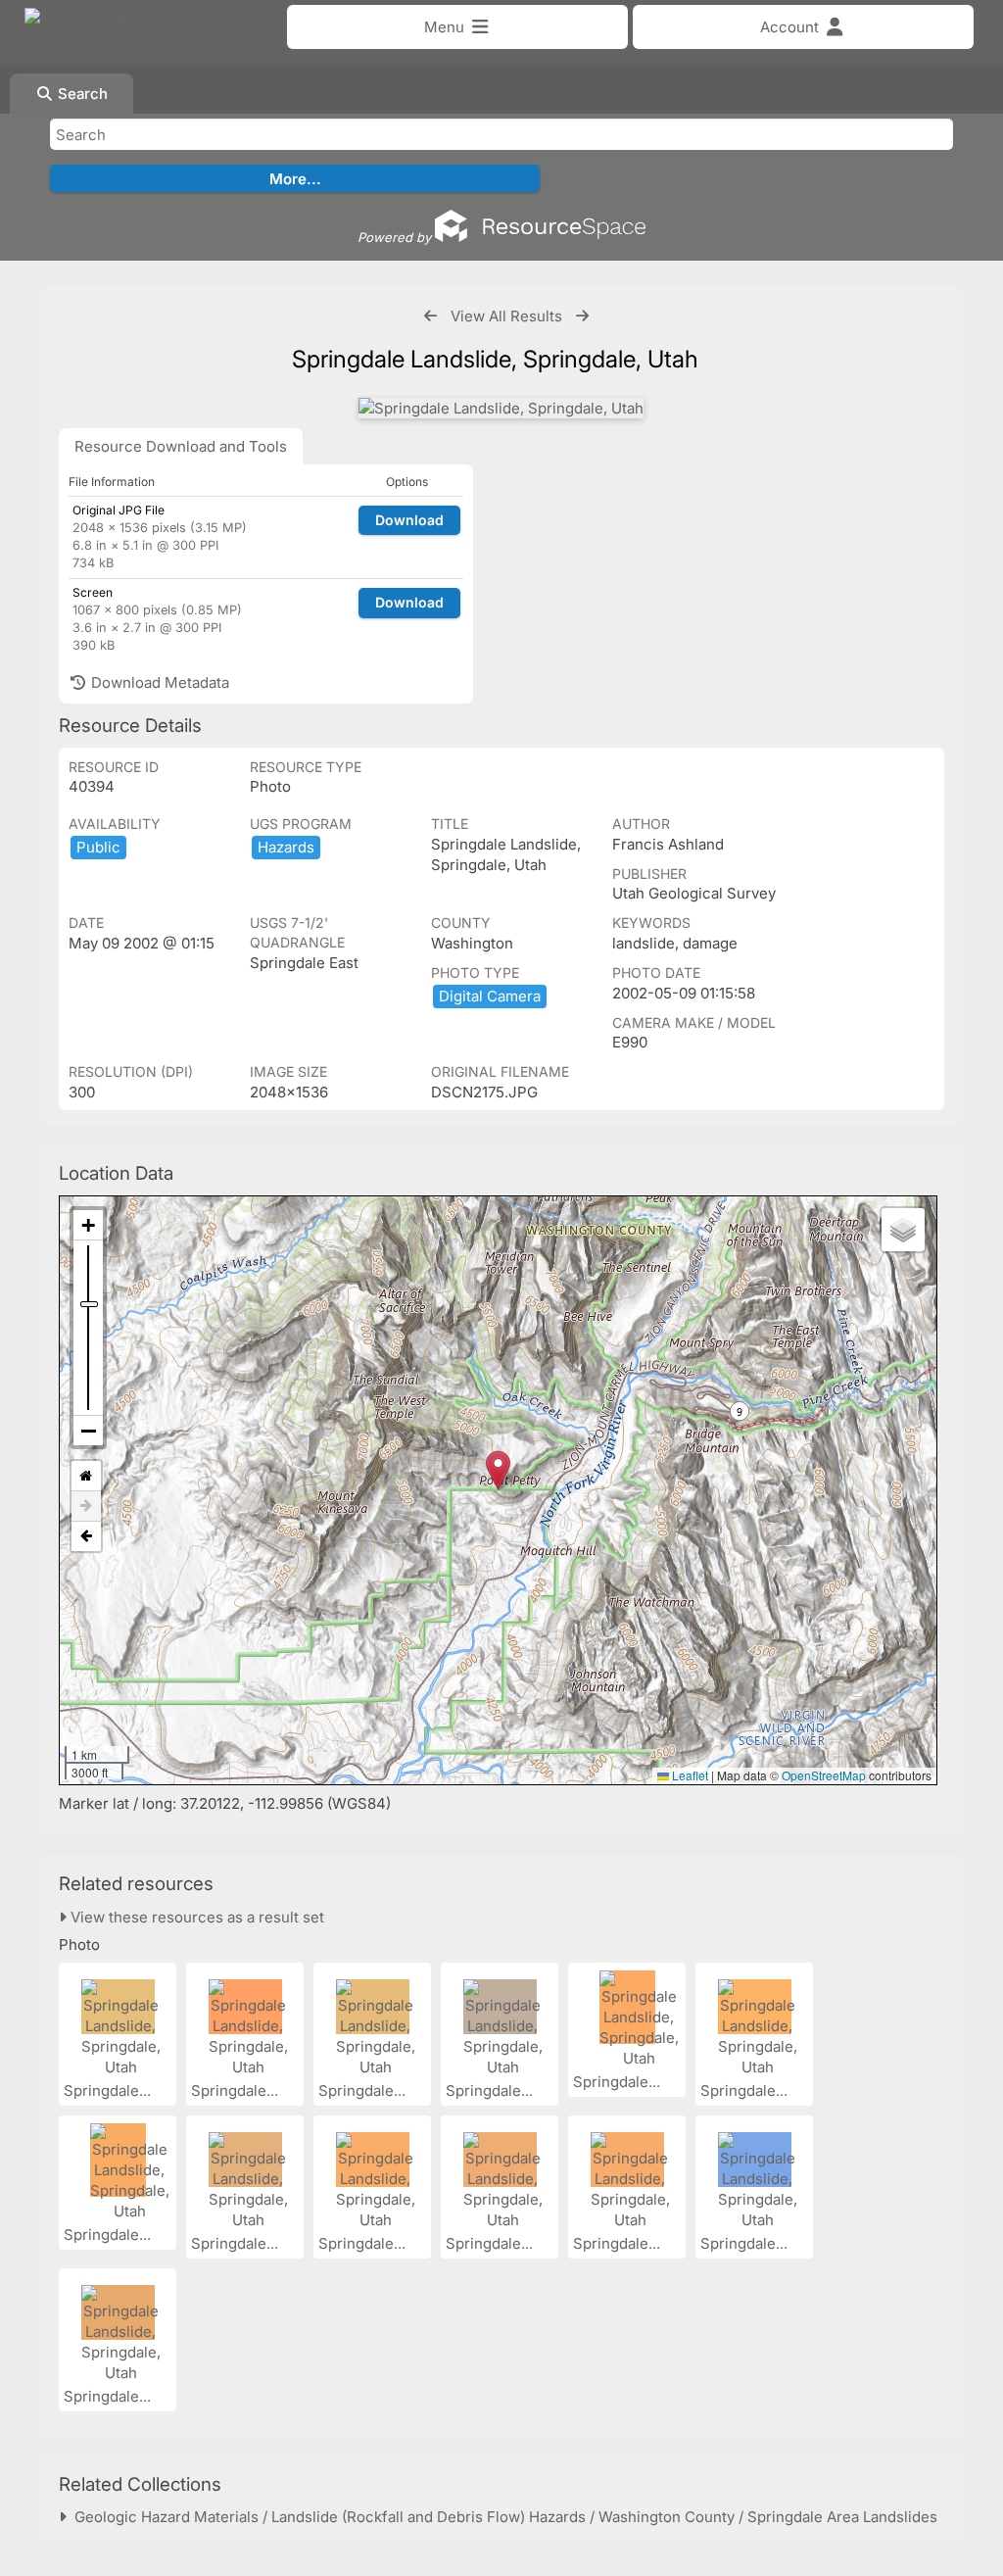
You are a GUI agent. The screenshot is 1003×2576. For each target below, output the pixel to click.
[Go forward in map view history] (86, 1507)
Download (409, 520)
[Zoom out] (88, 1431)
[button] (498, 1470)
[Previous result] (430, 316)
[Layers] (903, 1230)
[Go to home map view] (86, 1476)
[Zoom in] (88, 1225)
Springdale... (109, 2090)
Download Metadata (158, 682)
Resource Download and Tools (181, 446)
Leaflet (689, 1775)
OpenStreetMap (824, 1775)
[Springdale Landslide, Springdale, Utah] (501, 408)
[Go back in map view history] (86, 1536)
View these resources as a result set (195, 1917)
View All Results (506, 316)
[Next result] (582, 316)
